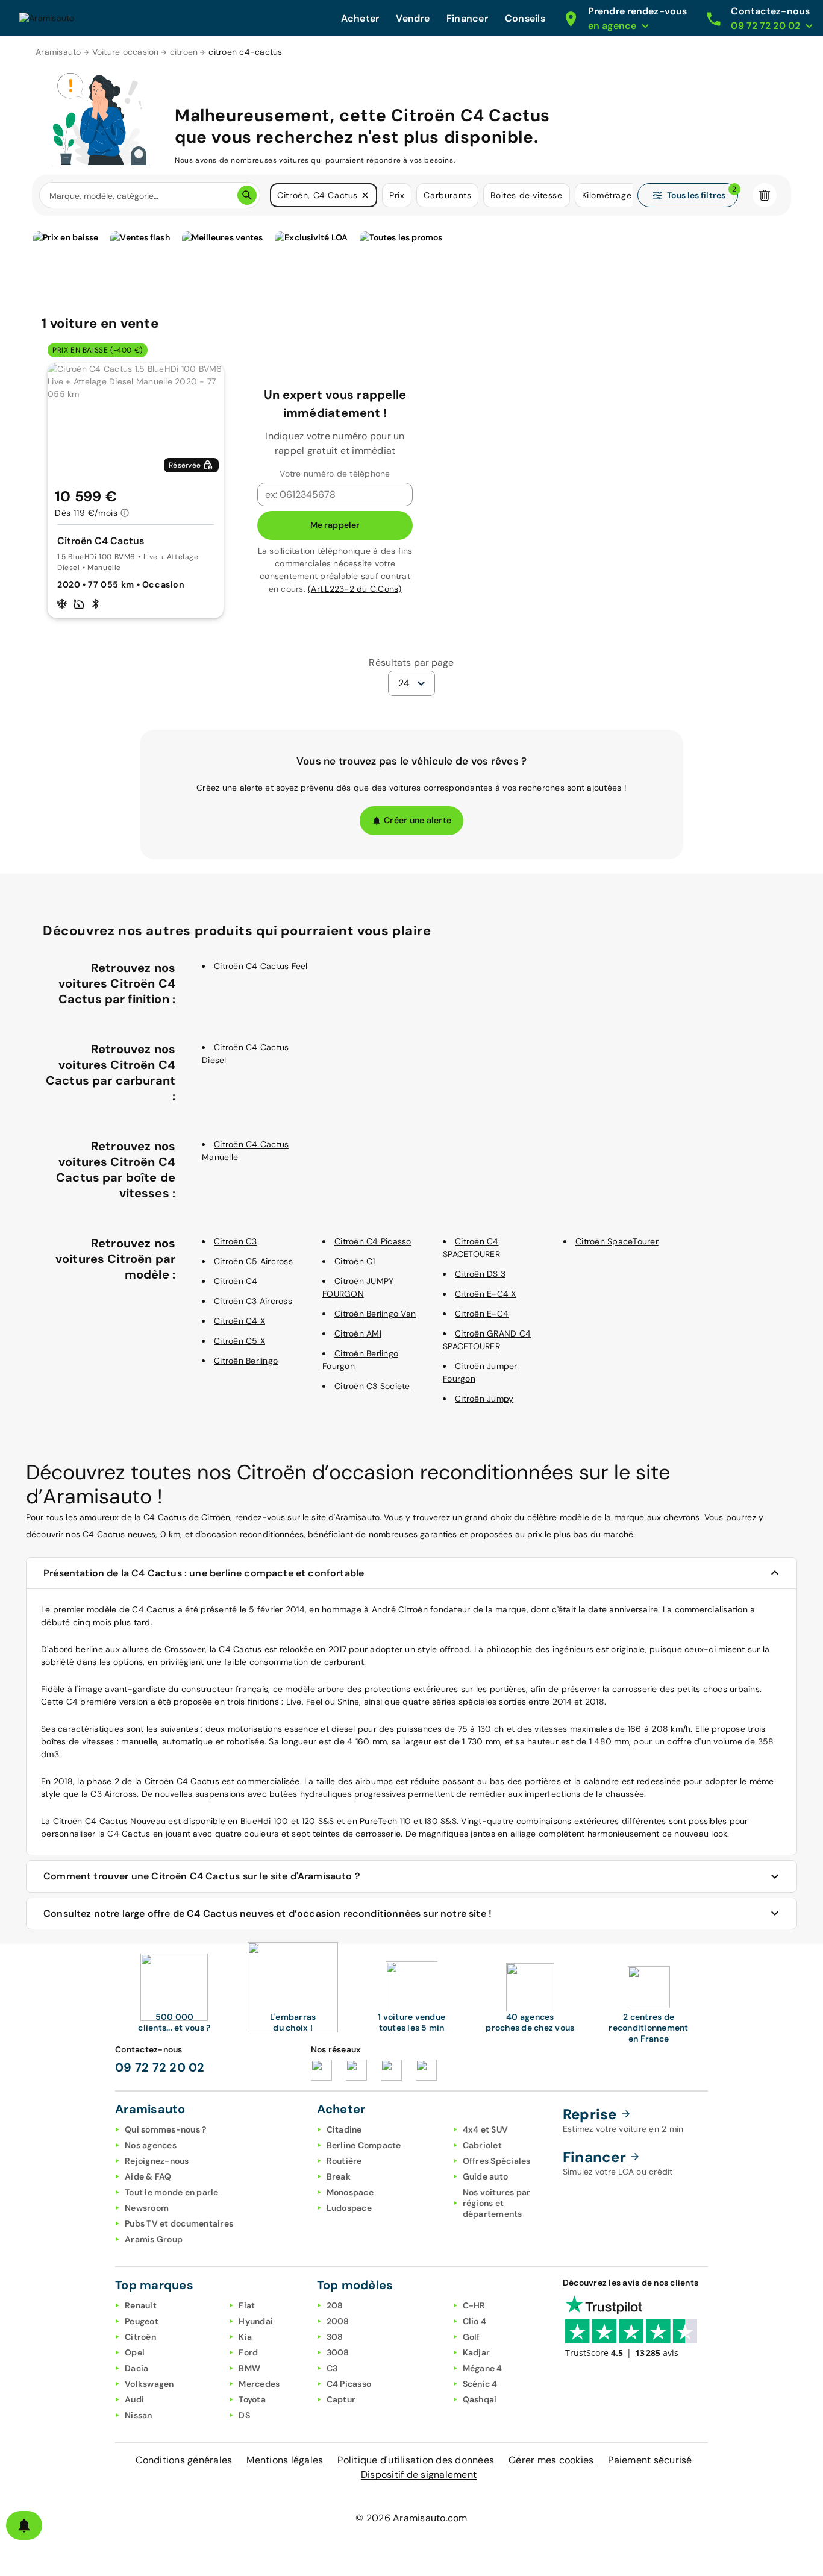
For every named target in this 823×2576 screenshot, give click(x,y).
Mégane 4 (483, 2368)
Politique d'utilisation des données (416, 2460)
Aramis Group (154, 2239)
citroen (184, 52)
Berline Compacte (364, 2145)
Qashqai (480, 2399)
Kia (245, 2337)
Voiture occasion (126, 52)
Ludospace (349, 2208)
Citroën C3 (236, 1241)
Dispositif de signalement (419, 2474)
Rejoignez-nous (157, 2161)
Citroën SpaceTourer (617, 1241)
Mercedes (259, 2384)
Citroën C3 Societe (372, 1386)
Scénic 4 (480, 2384)
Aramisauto (58, 52)
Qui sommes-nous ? (165, 2129)
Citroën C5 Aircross (253, 1261)
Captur (341, 2399)
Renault (141, 2305)
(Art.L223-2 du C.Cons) (355, 589)
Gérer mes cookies (551, 2460)
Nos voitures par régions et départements (497, 2203)
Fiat (247, 2305)
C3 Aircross (114, 1794)
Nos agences (151, 2145)
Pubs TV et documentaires (179, 2223)
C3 (332, 2368)
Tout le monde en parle (172, 2192)
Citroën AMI (358, 1333)
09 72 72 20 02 (160, 2067)
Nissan (139, 2415)
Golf (471, 2337)
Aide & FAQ (148, 2176)
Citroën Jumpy (484, 1399)
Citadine (344, 2129)
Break (339, 2176)
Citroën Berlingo (246, 1361)
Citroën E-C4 (482, 1314)
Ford (248, 2352)
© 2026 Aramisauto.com (411, 2518)
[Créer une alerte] (24, 2525)
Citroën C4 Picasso (373, 1241)
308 (335, 2337)
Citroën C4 (236, 1281)
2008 (338, 2321)
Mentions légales (285, 2460)
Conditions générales (184, 2460)
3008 (338, 2352)
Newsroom (147, 2208)
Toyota (252, 2399)
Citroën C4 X (239, 1321)
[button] (365, 195)
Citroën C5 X (239, 1341)
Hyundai (256, 2321)
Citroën (140, 2337)
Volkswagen (149, 2384)
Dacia (136, 2368)
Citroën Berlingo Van (375, 1314)
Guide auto (486, 2176)
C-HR (474, 2305)
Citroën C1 (355, 1261)
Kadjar (477, 2352)
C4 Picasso (349, 2384)
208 (335, 2305)
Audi (134, 2399)
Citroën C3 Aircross (253, 1301)
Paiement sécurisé (650, 2460)
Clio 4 (475, 2321)
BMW (249, 2368)
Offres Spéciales (497, 2161)
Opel (135, 2352)
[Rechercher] (247, 195)
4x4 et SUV (486, 2129)
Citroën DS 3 (480, 1274)
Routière (344, 2161)
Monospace (350, 2192)
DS (244, 2415)
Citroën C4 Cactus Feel (261, 966)
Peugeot (142, 2321)
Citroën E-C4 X (486, 1294)
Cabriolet (482, 2145)
